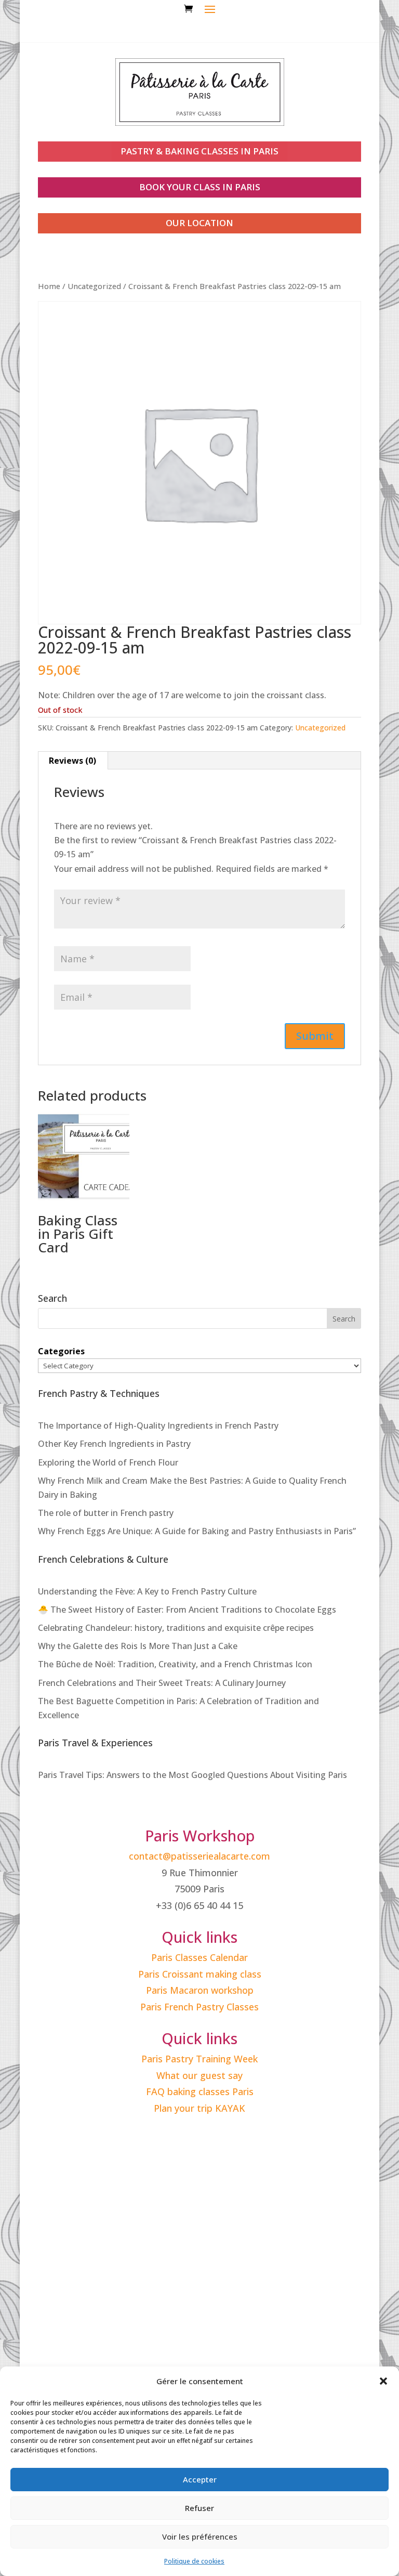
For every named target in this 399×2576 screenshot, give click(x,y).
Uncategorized (94, 286)
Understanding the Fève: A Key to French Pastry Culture (147, 1591)
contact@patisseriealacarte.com (199, 1856)
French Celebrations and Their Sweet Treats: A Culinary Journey (162, 1683)
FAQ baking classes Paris (200, 2091)
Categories (61, 1351)
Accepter (200, 2479)
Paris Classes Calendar (199, 1957)
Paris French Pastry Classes (199, 2007)
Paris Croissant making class (200, 1974)
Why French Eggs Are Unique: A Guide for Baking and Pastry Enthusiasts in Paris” (197, 1531)
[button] (383, 2381)
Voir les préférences (200, 2536)
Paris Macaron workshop (200, 1990)
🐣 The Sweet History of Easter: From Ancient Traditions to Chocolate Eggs (187, 1610)
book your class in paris (200, 187)
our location (199, 223)
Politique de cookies (194, 2561)
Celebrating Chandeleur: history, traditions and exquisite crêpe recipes (176, 1628)
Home (49, 286)
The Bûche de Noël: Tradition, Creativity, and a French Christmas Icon (175, 1664)
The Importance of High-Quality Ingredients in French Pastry (158, 1426)
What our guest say (199, 2075)
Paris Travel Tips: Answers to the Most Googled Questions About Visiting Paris (192, 1775)
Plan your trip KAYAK (199, 2108)
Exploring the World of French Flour (108, 1462)
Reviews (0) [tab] (72, 761)
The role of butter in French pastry (106, 1513)
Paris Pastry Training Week (199, 2059)
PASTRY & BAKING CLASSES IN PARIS (199, 151)
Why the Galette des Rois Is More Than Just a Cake (138, 1646)
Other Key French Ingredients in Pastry (114, 1444)
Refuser (199, 2508)
